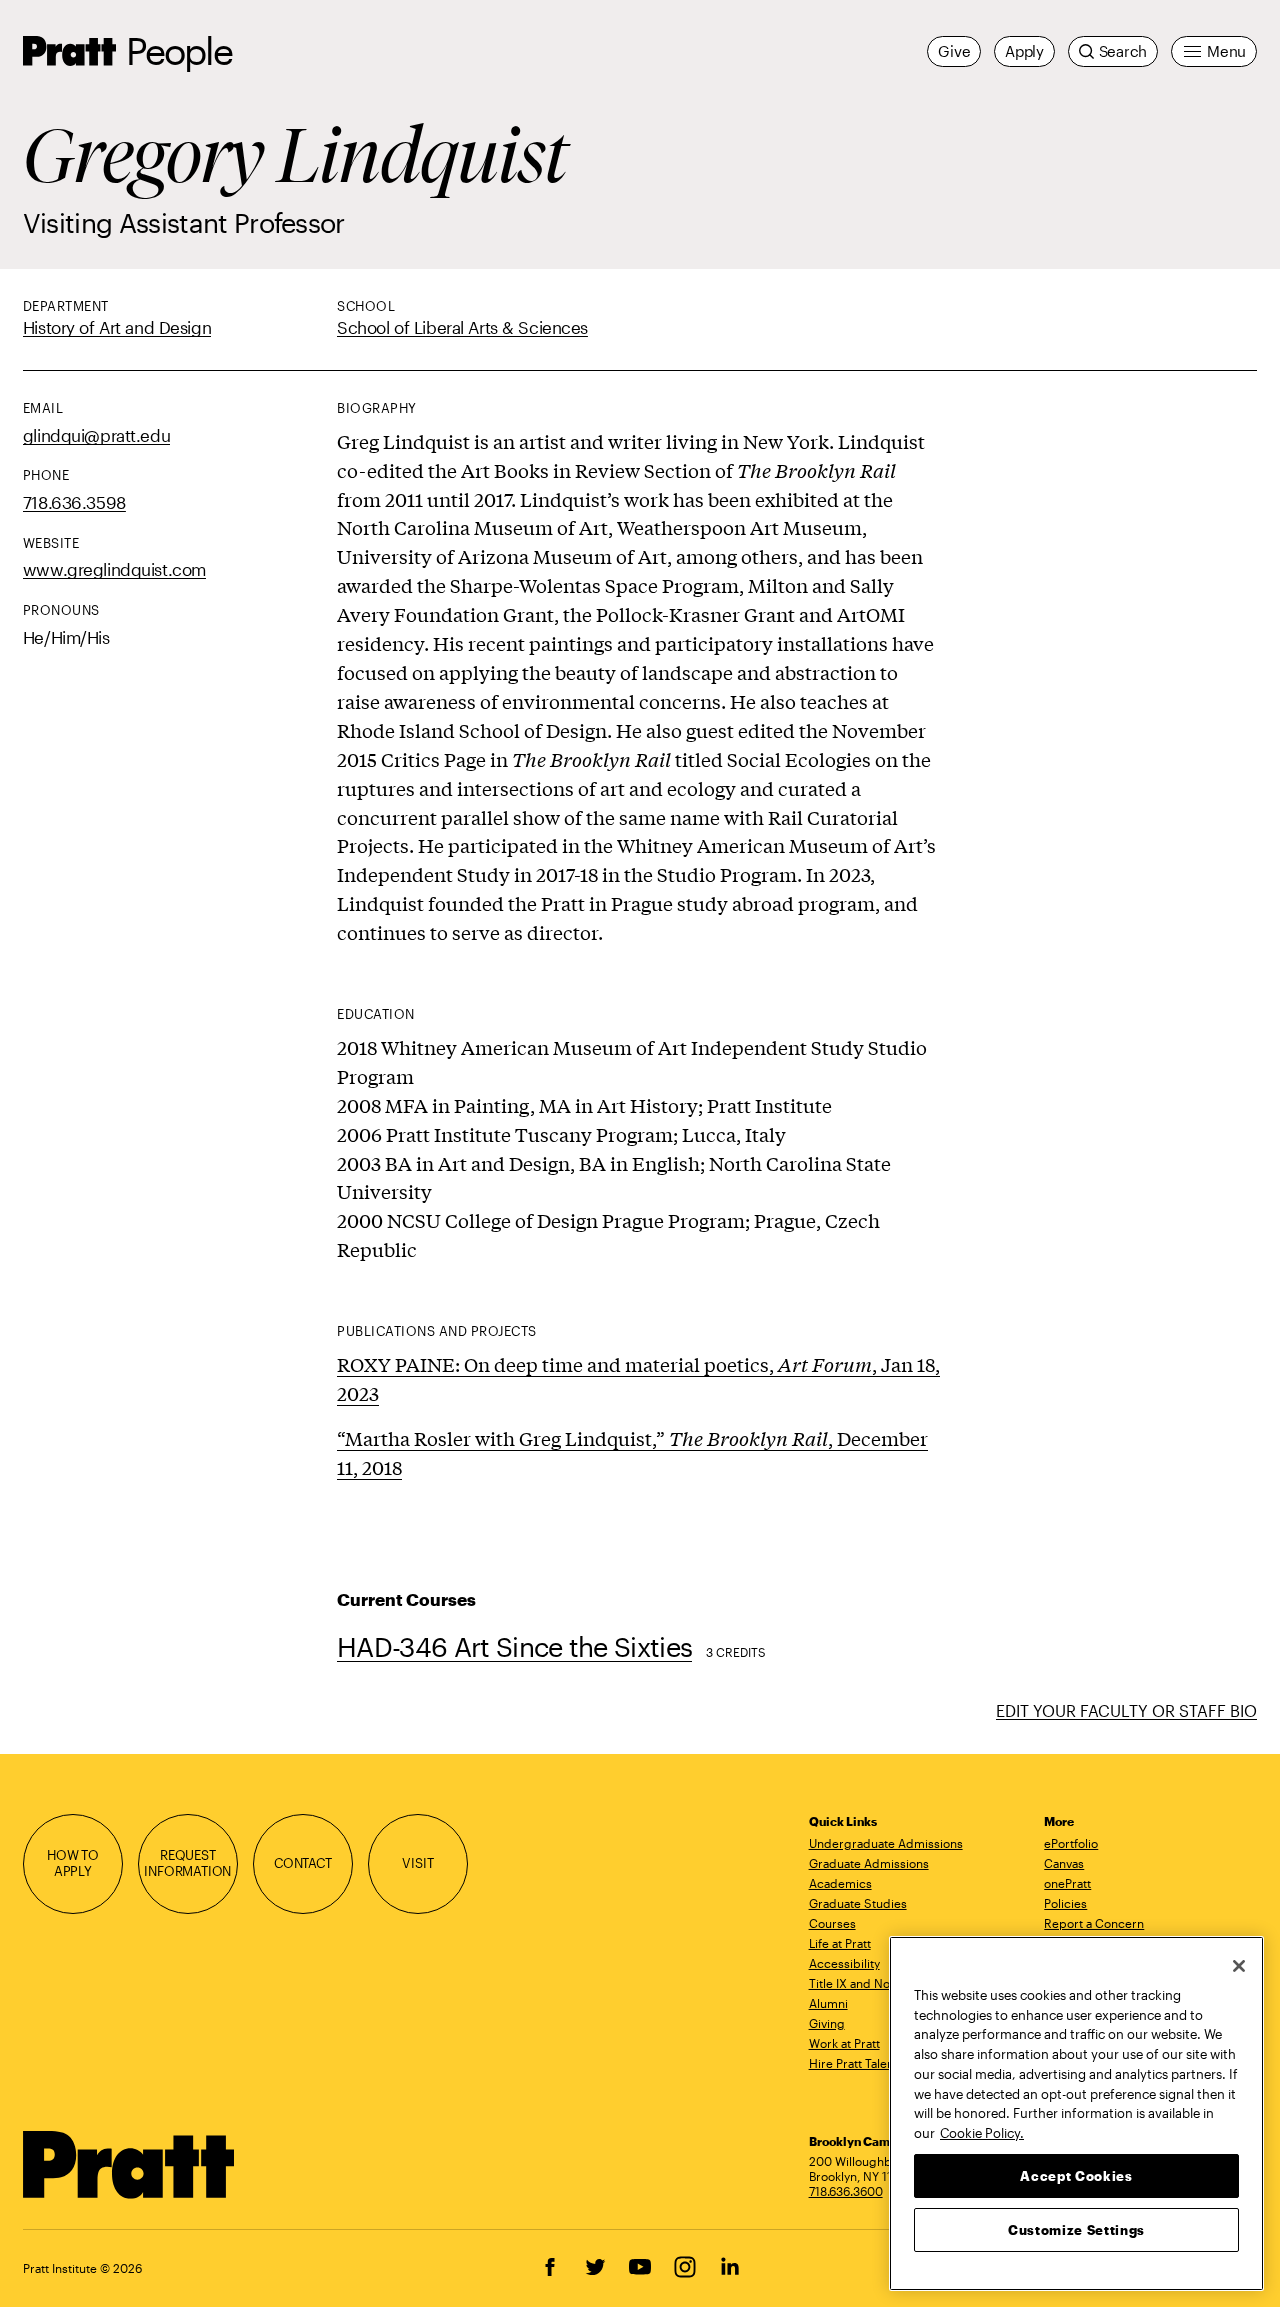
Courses (832, 1923)
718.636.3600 (846, 2191)
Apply (1024, 51)
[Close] (1239, 1966)
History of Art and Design (117, 327)
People (179, 50)
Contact (303, 1863)
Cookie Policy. (982, 2132)
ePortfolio (1071, 1843)
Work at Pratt (844, 2043)
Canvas (1064, 1863)
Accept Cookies (1076, 2175)
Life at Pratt (840, 1943)
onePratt (1067, 1883)
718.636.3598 (74, 502)
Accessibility (844, 1963)
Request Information (187, 1863)
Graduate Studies (858, 1903)
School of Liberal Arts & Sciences (462, 327)
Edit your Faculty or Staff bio (1126, 1710)
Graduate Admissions (869, 1863)
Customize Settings (1076, 2229)
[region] (1076, 2113)
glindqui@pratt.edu (96, 435)
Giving (827, 2023)
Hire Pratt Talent (853, 2063)
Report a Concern (1094, 1923)
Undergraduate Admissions (886, 1843)
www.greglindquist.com (114, 569)
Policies (1065, 1903)
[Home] (129, 2165)
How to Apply (73, 1863)
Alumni (828, 2003)
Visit (417, 1863)
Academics (840, 1883)
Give (954, 51)
